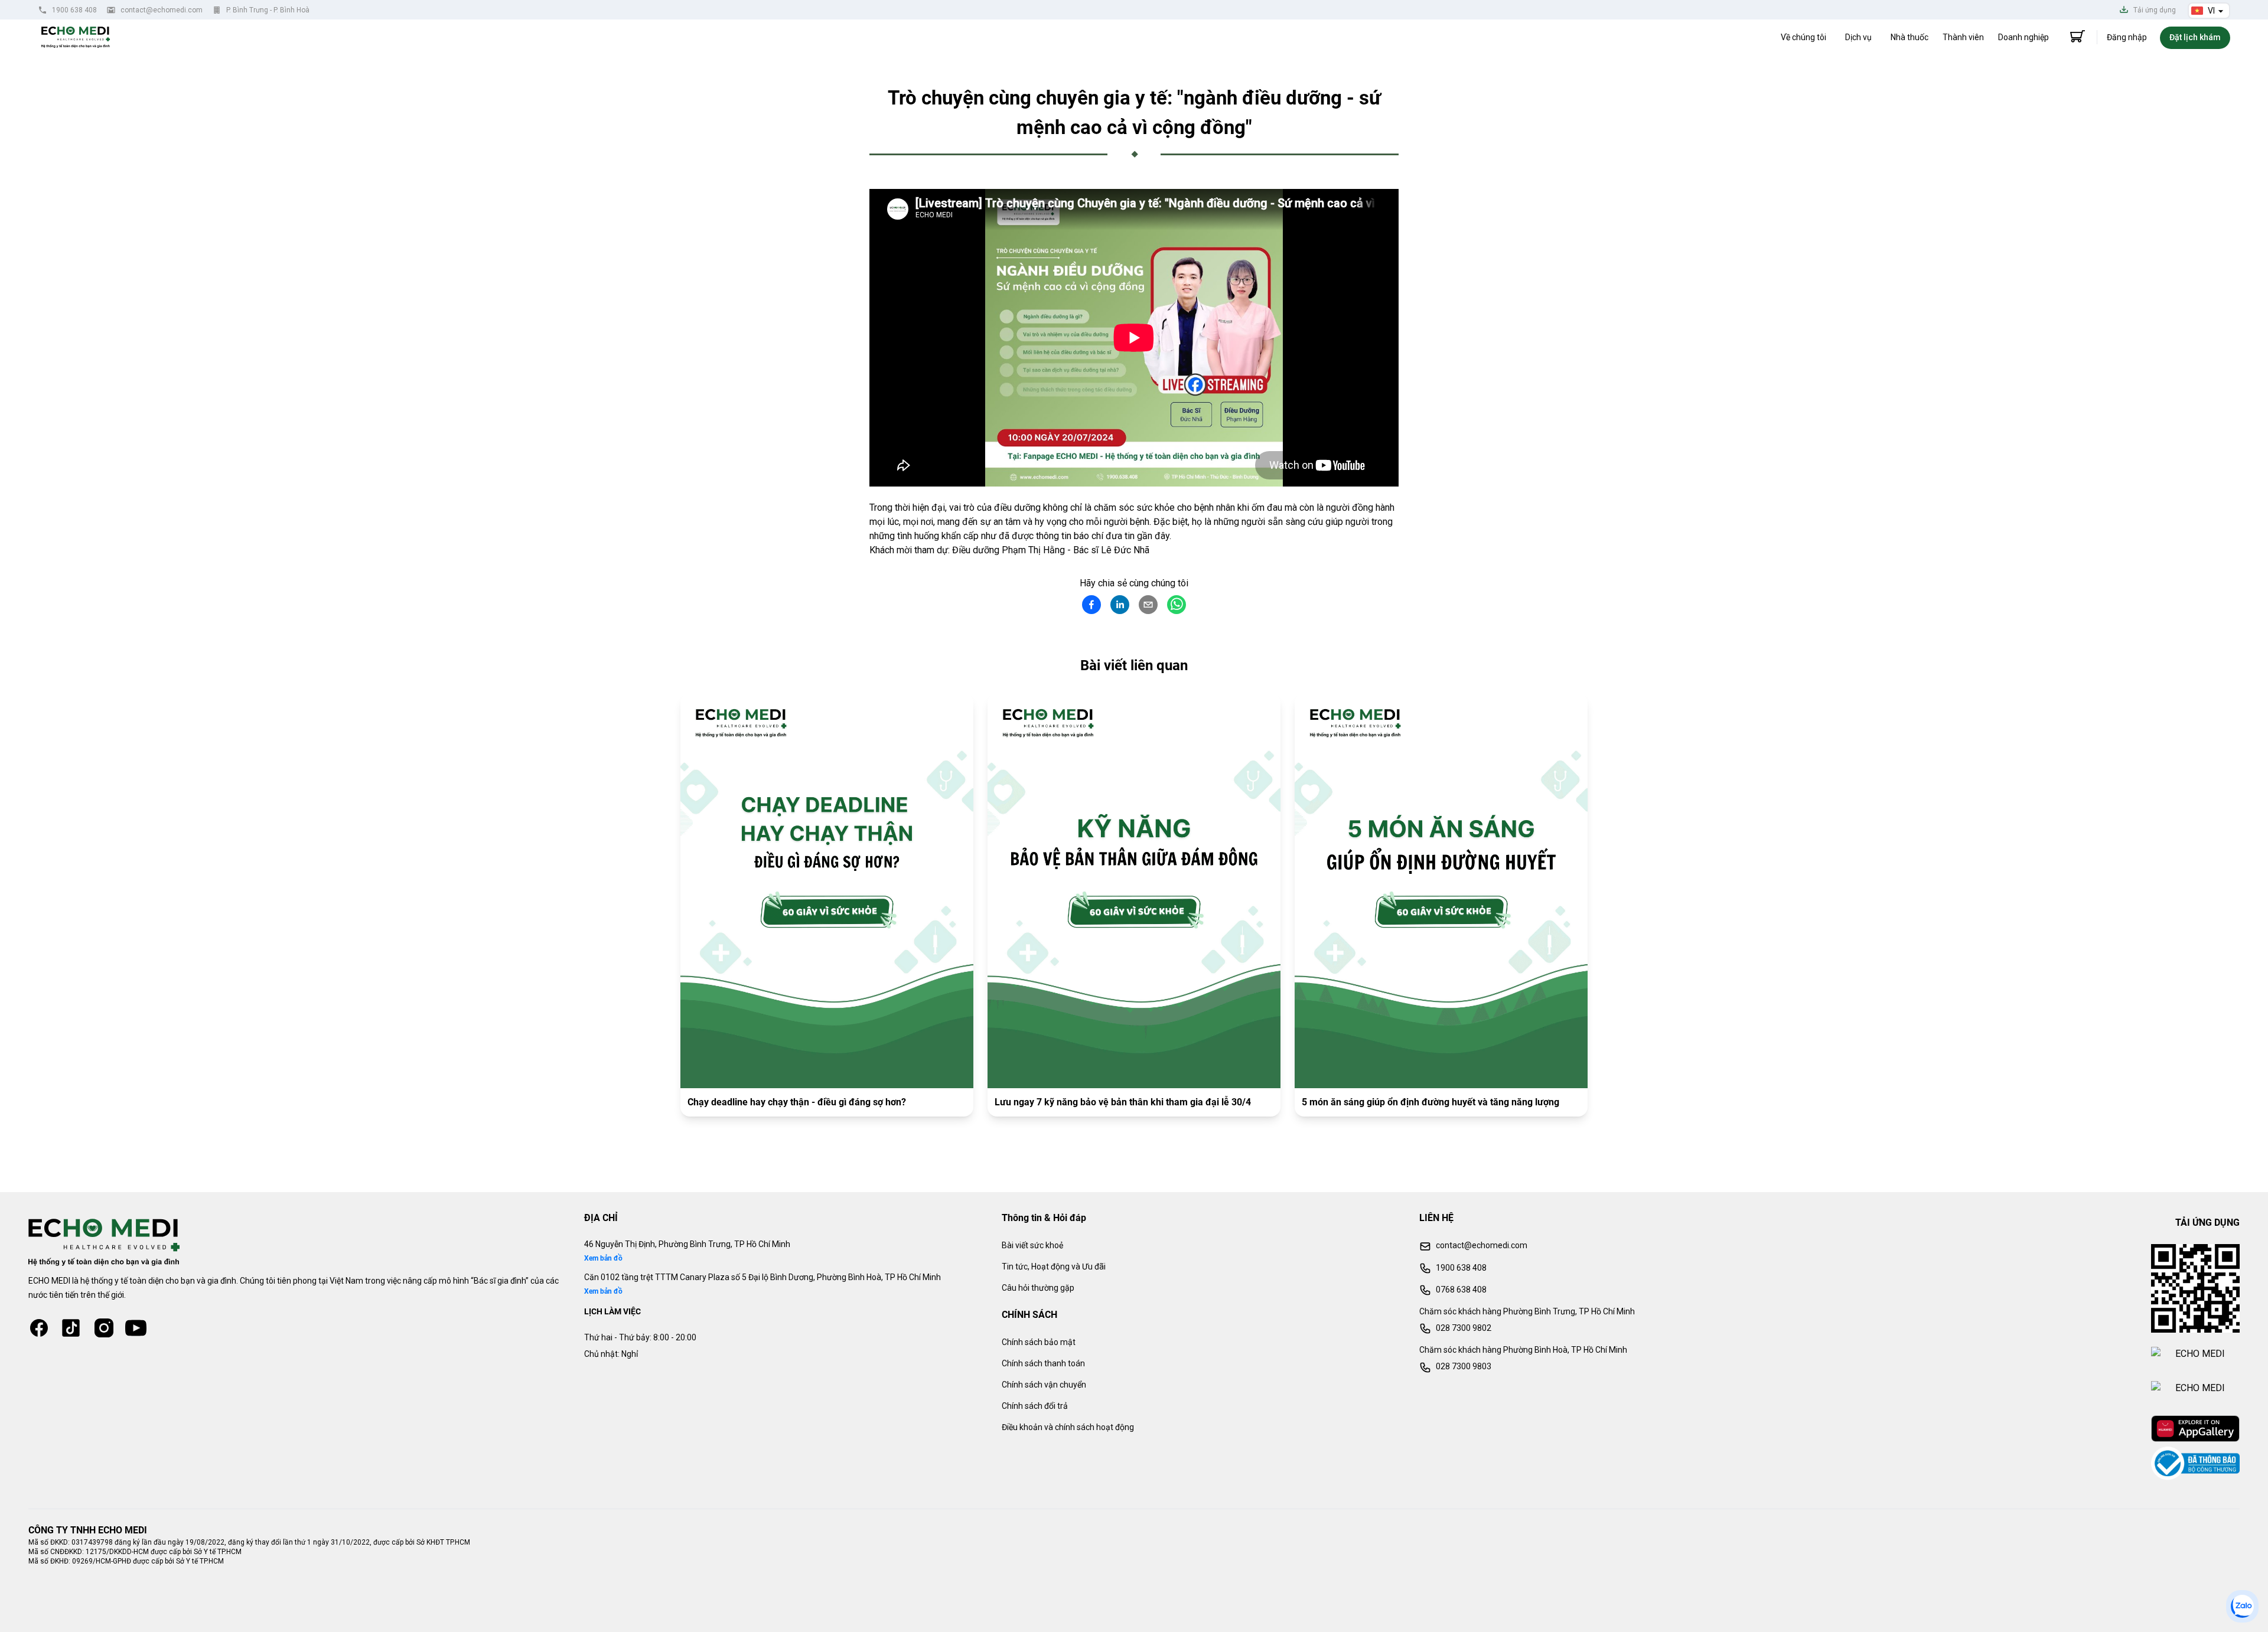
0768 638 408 (1461, 1290)
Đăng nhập (2127, 37)
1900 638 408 (74, 10)
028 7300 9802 (1464, 1328)
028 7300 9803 (1464, 1366)
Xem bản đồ (603, 1258)
